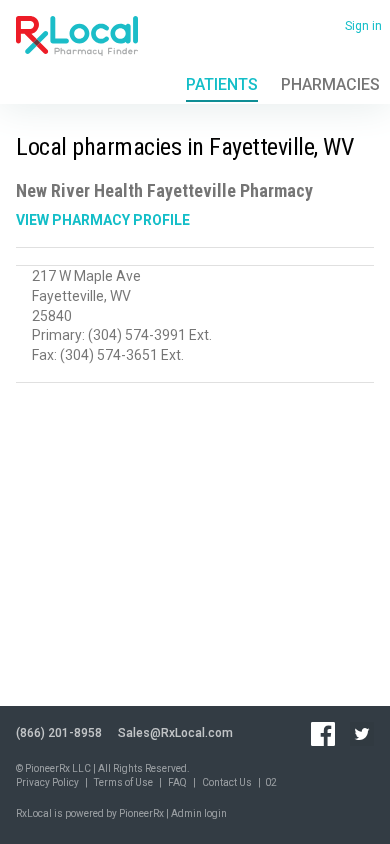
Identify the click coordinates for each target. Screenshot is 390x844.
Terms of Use (123, 782)
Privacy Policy (47, 782)
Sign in (363, 26)
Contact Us (227, 782)
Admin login (199, 813)
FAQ (177, 782)
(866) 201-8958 (59, 733)
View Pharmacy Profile (103, 220)
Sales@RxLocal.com (175, 733)
